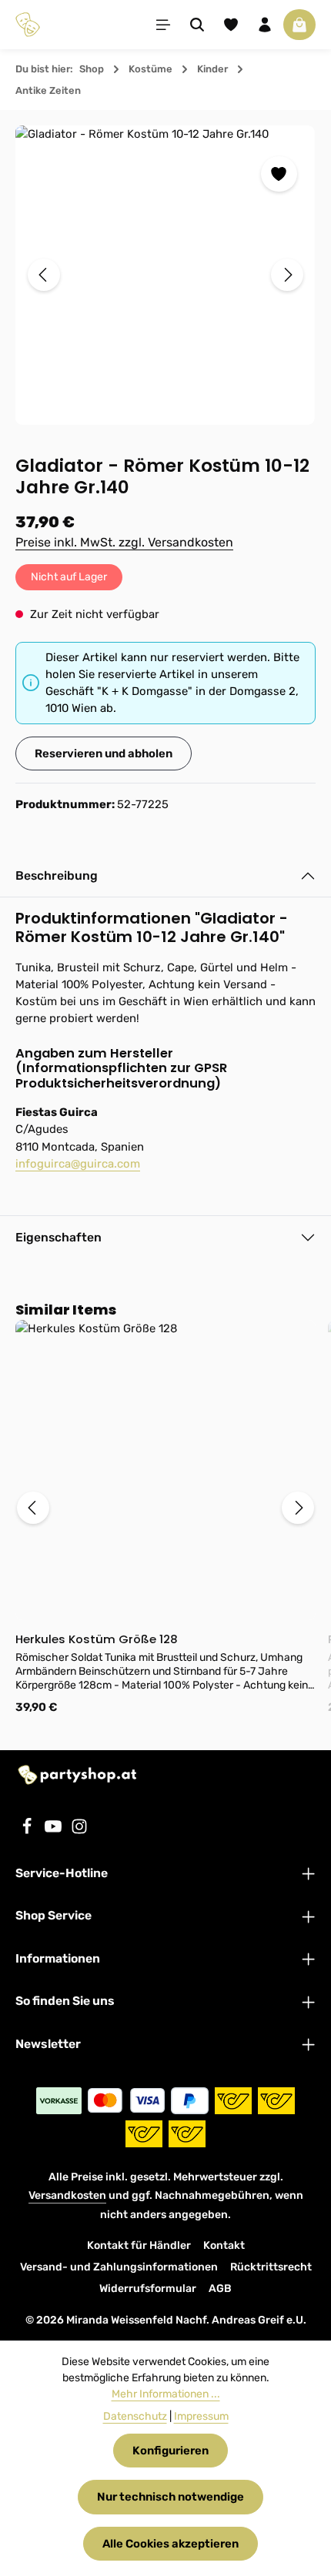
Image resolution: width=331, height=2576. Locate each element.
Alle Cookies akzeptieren (171, 2544)
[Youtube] (55, 1831)
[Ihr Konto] (265, 25)
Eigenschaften (59, 1237)
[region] (165, 275)
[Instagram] (79, 1831)
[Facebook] (28, 1831)
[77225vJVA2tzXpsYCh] (165, 275)
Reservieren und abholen (104, 753)
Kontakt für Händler (139, 2245)
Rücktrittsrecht (271, 2267)
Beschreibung (57, 875)
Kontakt (224, 2245)
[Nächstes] (287, 275)
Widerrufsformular (148, 2289)
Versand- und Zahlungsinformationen (119, 2267)
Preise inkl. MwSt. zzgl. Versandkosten (124, 542)
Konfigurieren (171, 2451)
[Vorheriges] (44, 275)
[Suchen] (197, 25)
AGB (220, 2289)
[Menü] (163, 25)
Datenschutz (135, 2416)
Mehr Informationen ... (166, 2394)
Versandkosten (67, 2195)
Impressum (201, 2416)
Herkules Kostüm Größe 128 (97, 1640)
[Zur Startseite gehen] (28, 25)
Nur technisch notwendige (171, 2497)
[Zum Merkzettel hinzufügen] (279, 174)
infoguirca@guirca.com (78, 1164)
